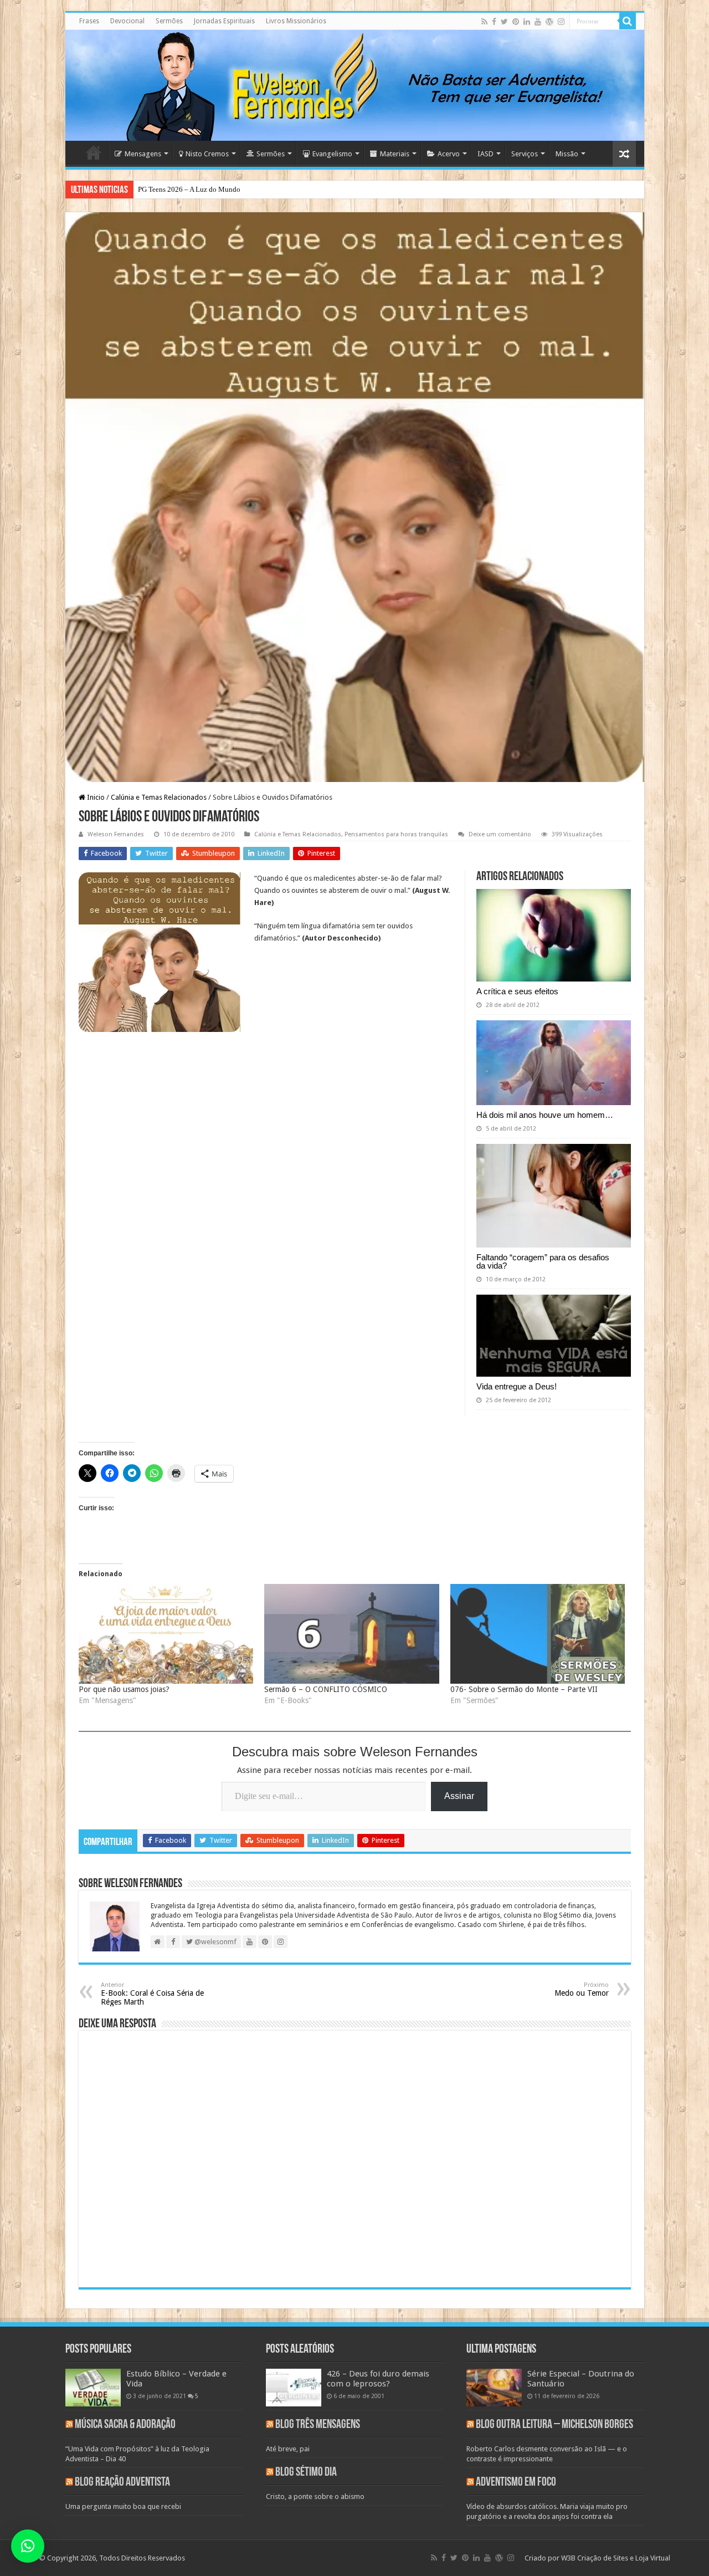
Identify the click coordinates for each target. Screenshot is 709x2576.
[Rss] (484, 22)
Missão (567, 154)
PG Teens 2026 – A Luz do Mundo (189, 189)
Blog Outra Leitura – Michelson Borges (554, 2425)
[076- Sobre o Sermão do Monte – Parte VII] (538, 1634)
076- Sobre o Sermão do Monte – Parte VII (524, 1689)
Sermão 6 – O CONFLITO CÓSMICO (326, 1689)
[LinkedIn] (527, 22)
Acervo (449, 154)
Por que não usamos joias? (124, 1689)
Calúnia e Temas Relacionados (159, 797)
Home (94, 152)
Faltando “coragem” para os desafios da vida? (543, 1261)
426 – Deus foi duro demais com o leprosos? (378, 2379)
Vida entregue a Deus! (517, 1386)
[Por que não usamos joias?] (166, 1634)
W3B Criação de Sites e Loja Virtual (616, 2558)
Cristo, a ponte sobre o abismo (315, 2496)
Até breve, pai (288, 2449)
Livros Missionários (296, 21)
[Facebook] (494, 22)
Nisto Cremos (207, 154)
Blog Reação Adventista (122, 2483)
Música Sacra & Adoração (125, 2425)
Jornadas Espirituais (224, 21)
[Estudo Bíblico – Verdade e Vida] (93, 2388)
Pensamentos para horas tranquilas (396, 834)
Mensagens (143, 154)
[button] (28, 2546)
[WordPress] (549, 22)
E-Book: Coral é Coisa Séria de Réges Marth (152, 1994)
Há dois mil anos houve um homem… (545, 1115)
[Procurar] (628, 21)
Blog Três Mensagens (318, 2425)
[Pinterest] (516, 22)
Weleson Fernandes (116, 834)
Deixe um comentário (500, 834)
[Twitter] (504, 22)
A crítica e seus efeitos (517, 991)
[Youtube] (538, 22)
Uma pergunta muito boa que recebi (123, 2506)
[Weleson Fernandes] (355, 85)
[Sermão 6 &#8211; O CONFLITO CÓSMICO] (352, 1634)
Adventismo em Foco (516, 2483)
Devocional (127, 21)
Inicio (95, 797)
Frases (89, 21)
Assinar (459, 1796)
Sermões (169, 21)
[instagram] (561, 22)
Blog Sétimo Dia (306, 2473)
